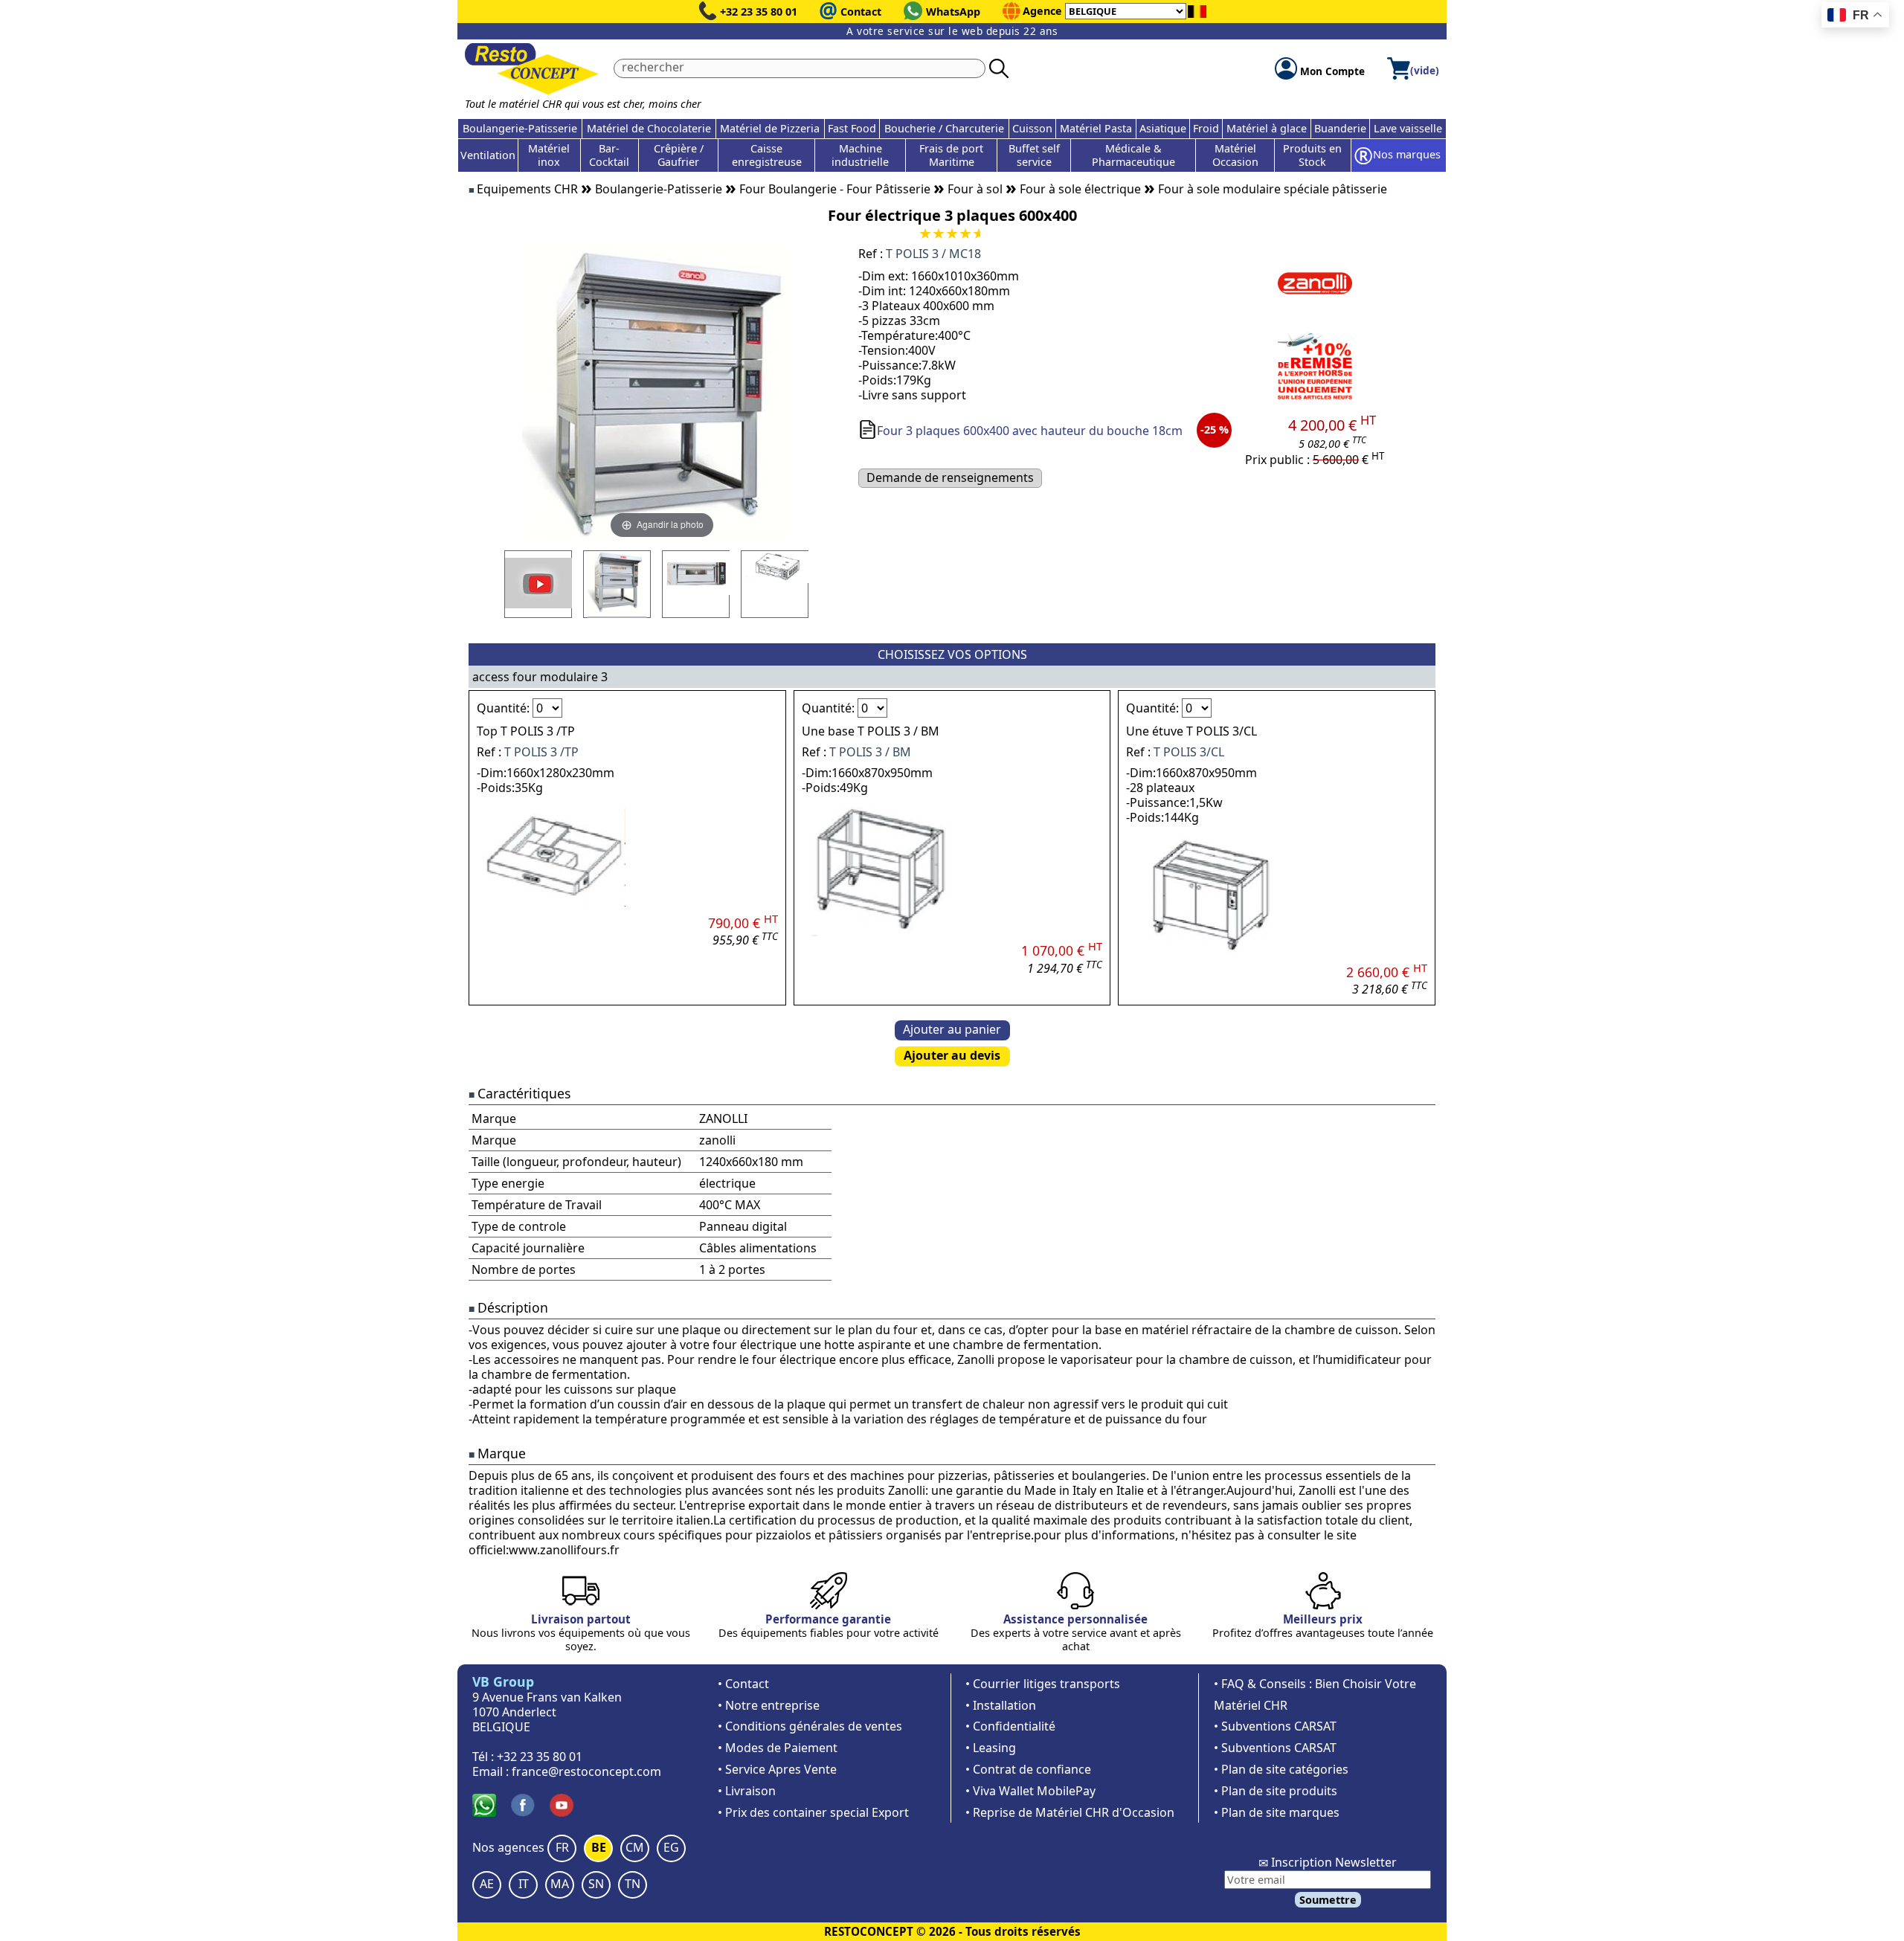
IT (524, 1884)
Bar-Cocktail (609, 155)
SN (596, 1884)
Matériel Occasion (1235, 155)
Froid (1206, 128)
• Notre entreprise (769, 1705)
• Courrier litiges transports (1043, 1684)
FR (562, 1847)
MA (560, 1884)
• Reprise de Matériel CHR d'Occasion (1070, 1812)
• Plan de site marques (1277, 1812)
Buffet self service (1034, 155)
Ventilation (488, 155)
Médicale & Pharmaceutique (1133, 155)
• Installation (1001, 1705)
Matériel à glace (1267, 128)
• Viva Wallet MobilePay (1030, 1791)
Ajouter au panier (952, 1029)
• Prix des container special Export (813, 1812)
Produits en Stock (1312, 155)
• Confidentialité (1010, 1726)
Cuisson (1032, 128)
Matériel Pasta (1096, 128)
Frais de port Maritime (951, 155)
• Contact (743, 1684)
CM (635, 1847)
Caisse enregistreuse (767, 155)
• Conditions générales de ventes (810, 1726)
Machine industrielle (860, 155)
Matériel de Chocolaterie (649, 128)
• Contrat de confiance (1028, 1769)
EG (671, 1847)
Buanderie (1340, 128)
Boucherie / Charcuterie (944, 128)
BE (599, 1847)
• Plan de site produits (1276, 1791)
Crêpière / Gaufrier (679, 155)
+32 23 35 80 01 (759, 12)
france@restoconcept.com (586, 1771)
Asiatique (1163, 128)
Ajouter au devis (952, 1055)
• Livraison (747, 1791)
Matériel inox (549, 155)
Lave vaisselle (1408, 128)
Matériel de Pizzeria (770, 128)
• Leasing (991, 1748)
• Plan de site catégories (1281, 1769)
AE (487, 1884)
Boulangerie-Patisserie (520, 128)
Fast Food (852, 128)
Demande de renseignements (950, 477)
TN (633, 1884)
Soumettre (1328, 1900)
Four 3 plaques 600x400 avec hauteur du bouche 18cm (1030, 431)
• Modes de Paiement (778, 1748)
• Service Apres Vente (777, 1769)
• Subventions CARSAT (1275, 1726)
